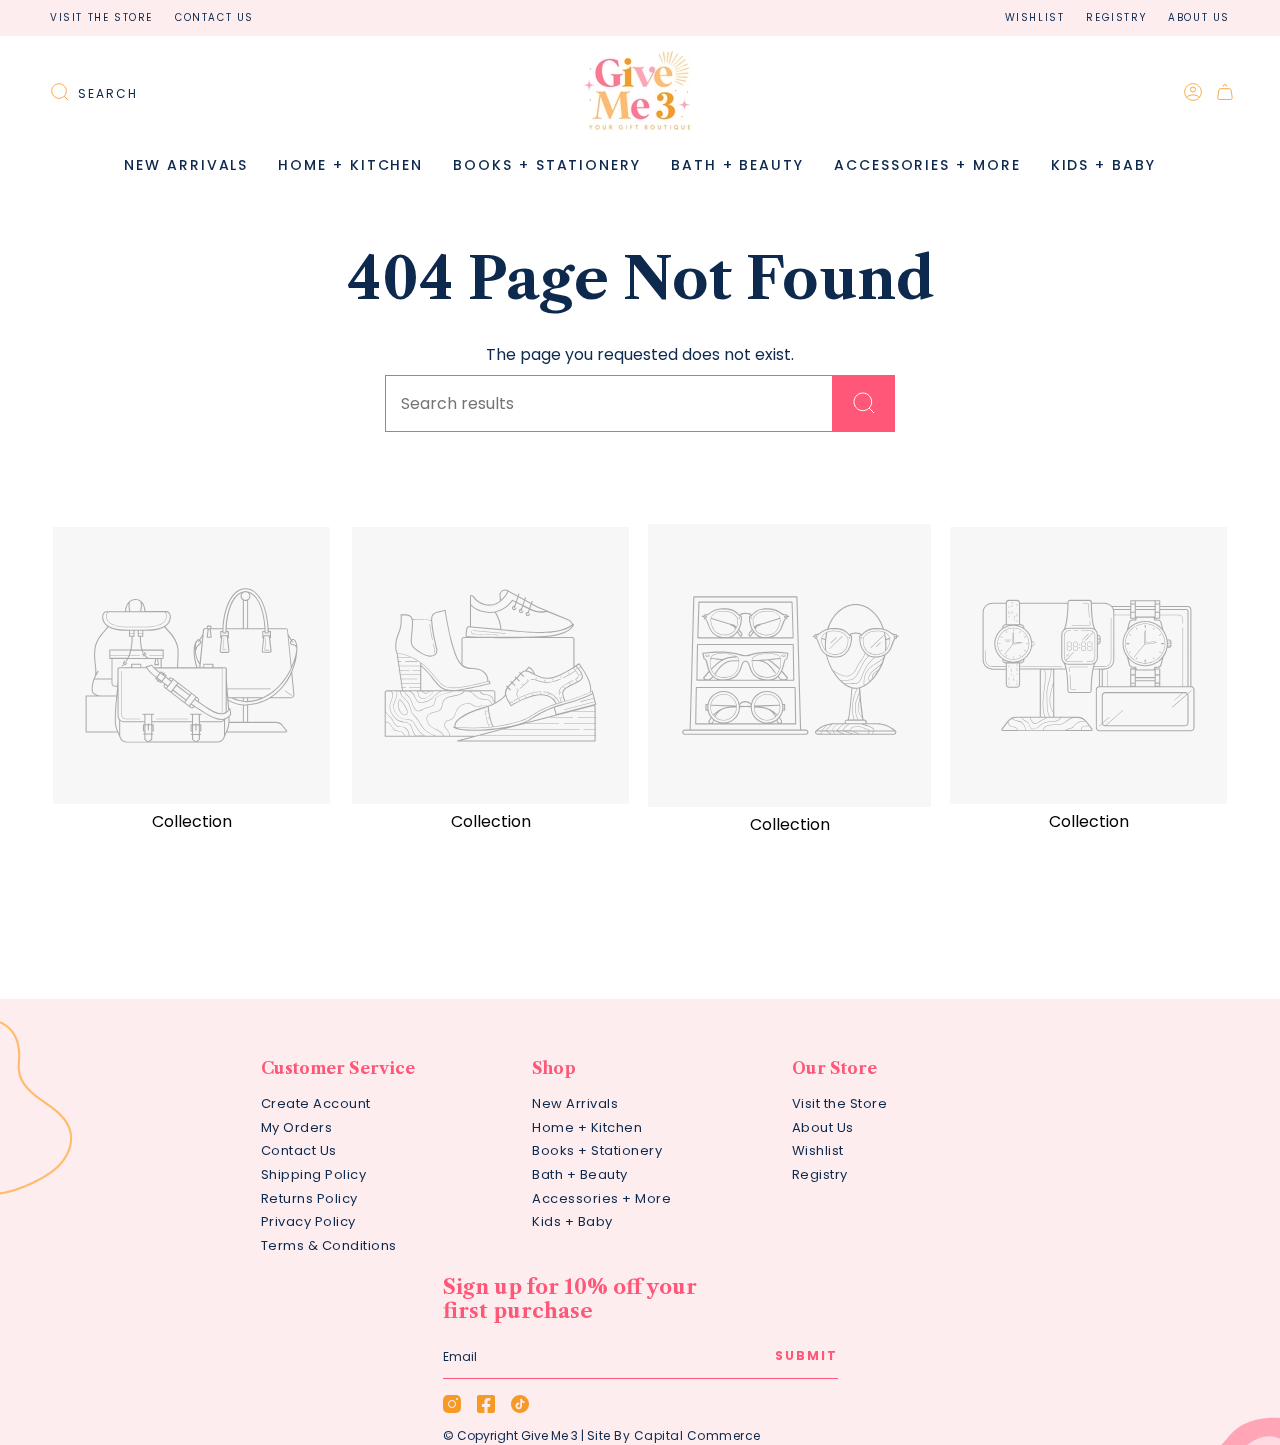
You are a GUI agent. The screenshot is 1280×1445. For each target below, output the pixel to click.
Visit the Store (101, 17)
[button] (350, 165)
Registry (1116, 17)
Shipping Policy (314, 1174)
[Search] (864, 403)
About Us (1199, 17)
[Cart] (1225, 92)
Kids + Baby (572, 1221)
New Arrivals (575, 1103)
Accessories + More (601, 1198)
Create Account (316, 1103)
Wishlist (1035, 17)
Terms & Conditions (329, 1245)
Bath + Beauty (580, 1174)
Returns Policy (309, 1198)
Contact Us (214, 17)
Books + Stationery (597, 1150)
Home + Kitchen (587, 1127)
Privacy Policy (308, 1221)
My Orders (297, 1127)
